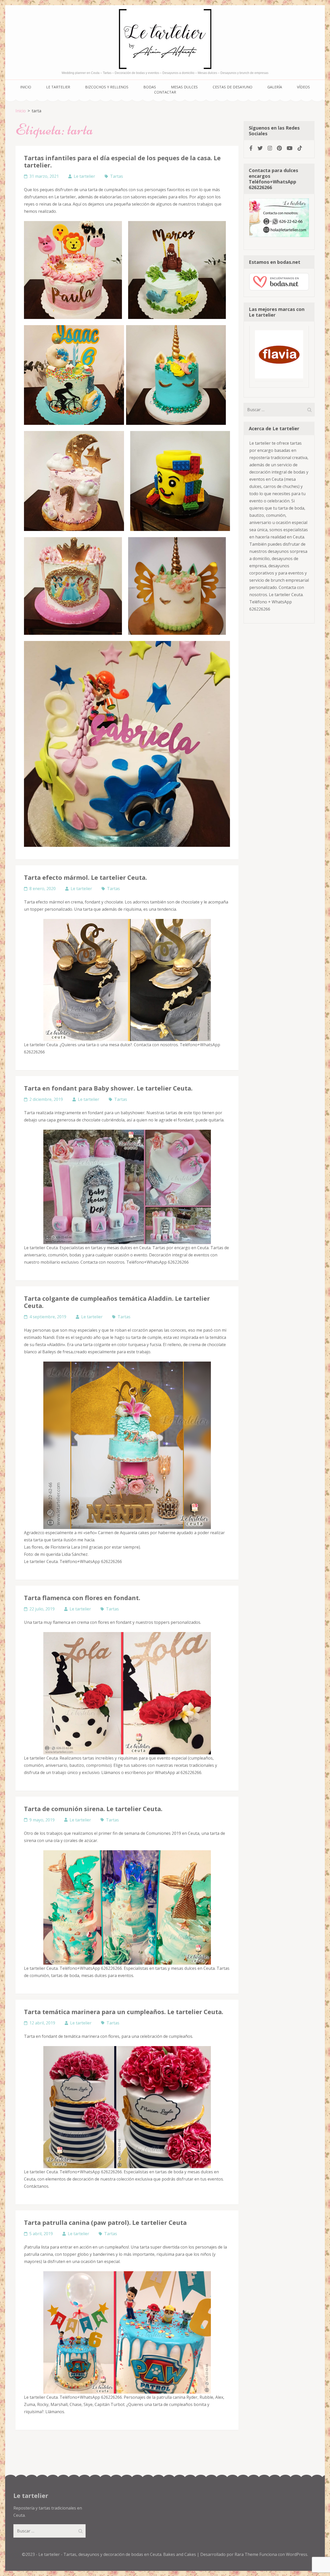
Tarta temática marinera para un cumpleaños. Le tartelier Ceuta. (124, 2012)
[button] (73, 270)
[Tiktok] (300, 148)
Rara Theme (247, 2554)
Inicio (26, 87)
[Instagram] (270, 148)
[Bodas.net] (279, 289)
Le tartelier (58, 87)
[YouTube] (290, 148)
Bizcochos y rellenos (107, 87)
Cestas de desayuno (233, 87)
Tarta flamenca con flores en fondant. (82, 1598)
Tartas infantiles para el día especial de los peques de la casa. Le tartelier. (122, 161)
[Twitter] (260, 148)
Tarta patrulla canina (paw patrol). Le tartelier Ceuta (105, 2222)
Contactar (165, 92)
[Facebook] (251, 148)
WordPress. (297, 2554)
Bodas (150, 87)
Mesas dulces (184, 87)
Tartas (117, 176)
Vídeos (303, 87)
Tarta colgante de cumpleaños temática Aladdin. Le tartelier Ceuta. (117, 1302)
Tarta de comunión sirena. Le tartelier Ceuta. (93, 1809)
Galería (275, 87)
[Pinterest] (279, 148)
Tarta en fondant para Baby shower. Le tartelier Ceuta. (108, 1088)
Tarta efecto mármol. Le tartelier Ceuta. (85, 877)
